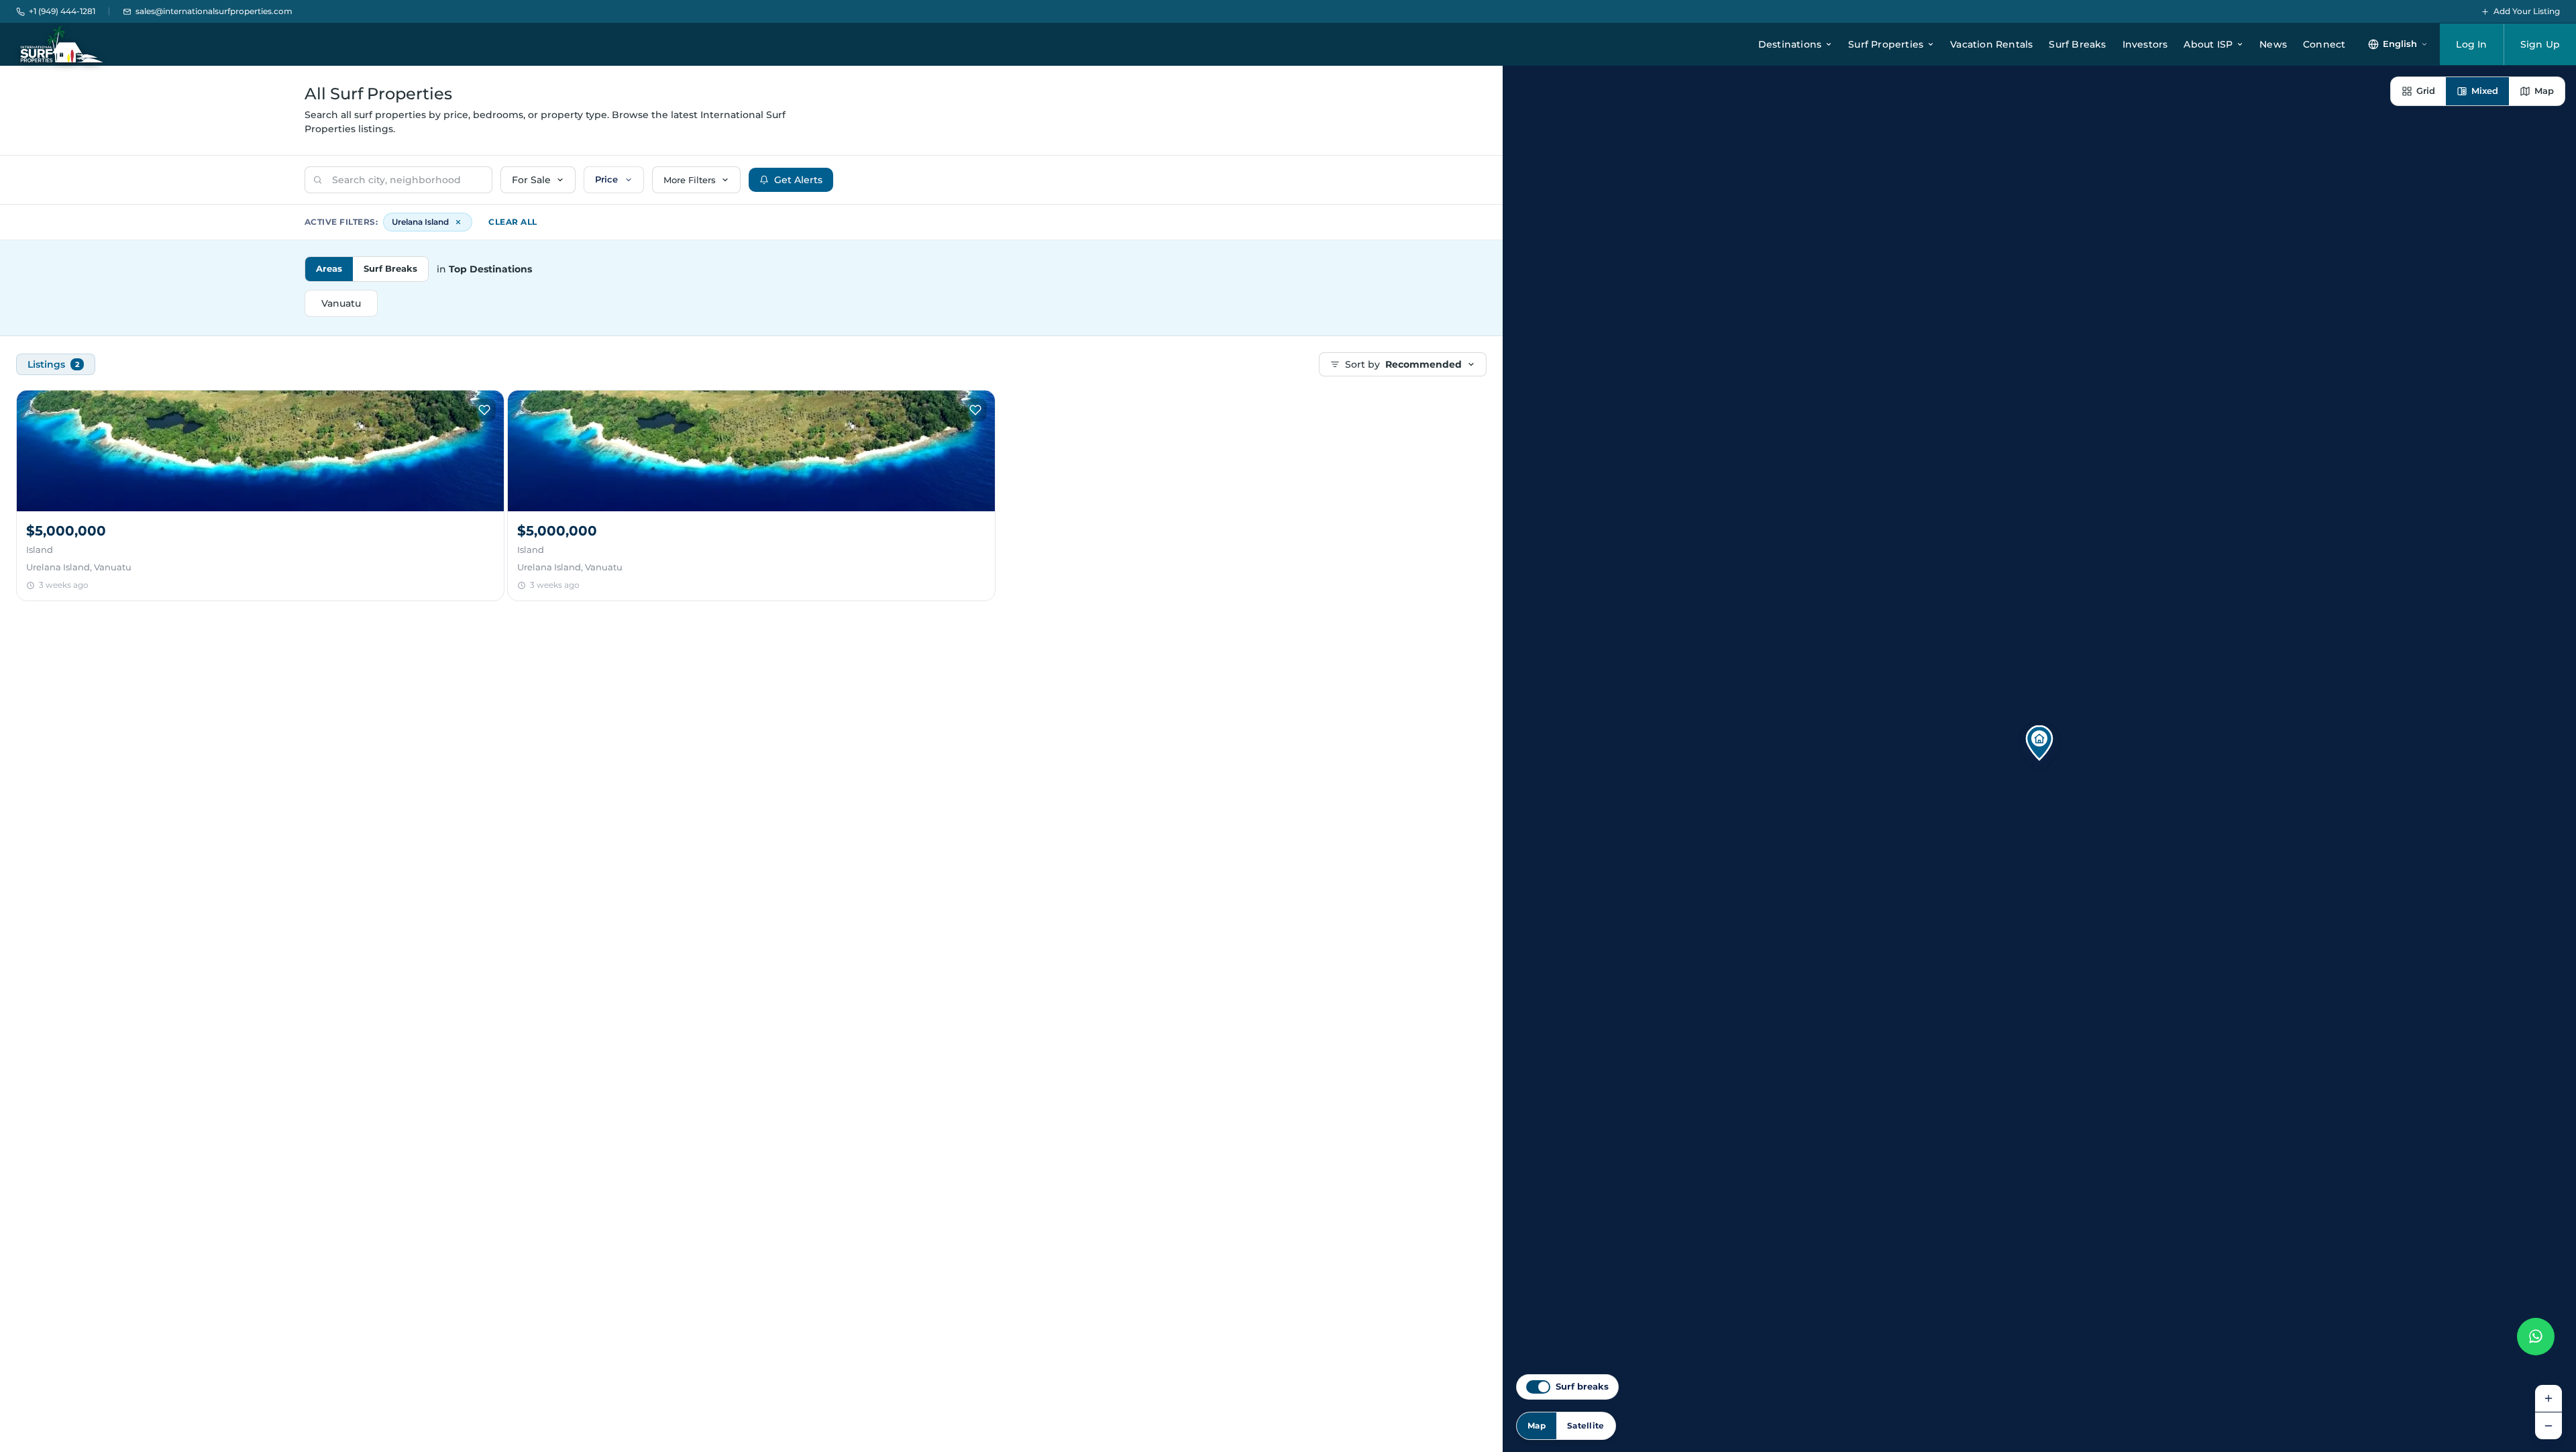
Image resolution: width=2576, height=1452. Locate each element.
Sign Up (2540, 44)
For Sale (531, 180)
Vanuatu (341, 303)
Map (1537, 1425)
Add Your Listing (2527, 11)
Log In (2471, 44)
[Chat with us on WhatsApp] (2536, 1337)
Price (606, 179)
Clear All (513, 222)
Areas (329, 268)
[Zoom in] (2548, 1398)
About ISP (2208, 44)
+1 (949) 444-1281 (62, 11)
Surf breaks (1582, 1387)
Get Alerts (798, 180)
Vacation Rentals (1991, 44)
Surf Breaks (2077, 44)
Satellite (1586, 1425)
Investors (2145, 44)
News (2273, 44)
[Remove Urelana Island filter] (458, 222)
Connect (2324, 44)
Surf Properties (1886, 44)
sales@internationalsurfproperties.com (214, 11)
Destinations (1790, 44)
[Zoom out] (2548, 1426)
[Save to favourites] (484, 410)
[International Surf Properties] (61, 44)
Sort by (1403, 364)
